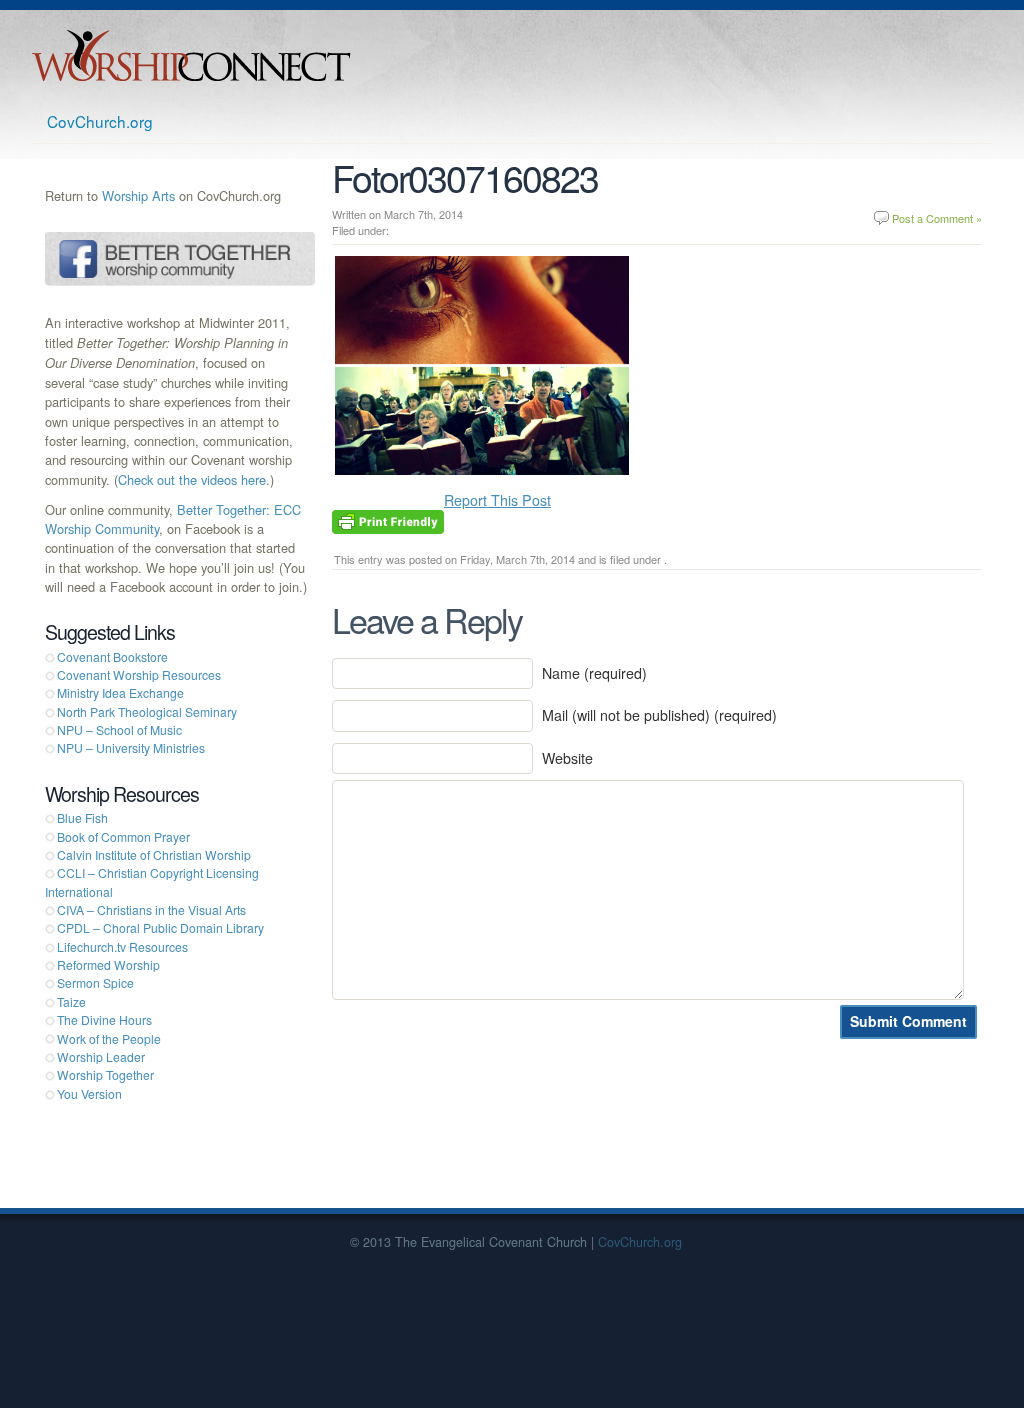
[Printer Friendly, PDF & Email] (388, 520)
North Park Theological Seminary (147, 711)
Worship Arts (138, 195)
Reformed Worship (108, 964)
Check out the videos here (192, 479)
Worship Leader (101, 1056)
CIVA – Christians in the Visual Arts (151, 909)
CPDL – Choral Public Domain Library (160, 927)
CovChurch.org (100, 121)
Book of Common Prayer (123, 836)
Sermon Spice (95, 982)
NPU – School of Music (119, 729)
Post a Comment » (937, 218)
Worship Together (105, 1074)
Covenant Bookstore (112, 656)
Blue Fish (82, 817)
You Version (89, 1093)
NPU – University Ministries (131, 747)
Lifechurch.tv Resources (122, 946)
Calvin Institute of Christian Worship (154, 854)
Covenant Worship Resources (139, 674)
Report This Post (497, 500)
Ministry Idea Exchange (120, 692)
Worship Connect (191, 55)
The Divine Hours (104, 1019)
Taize (71, 1001)
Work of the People (109, 1038)
